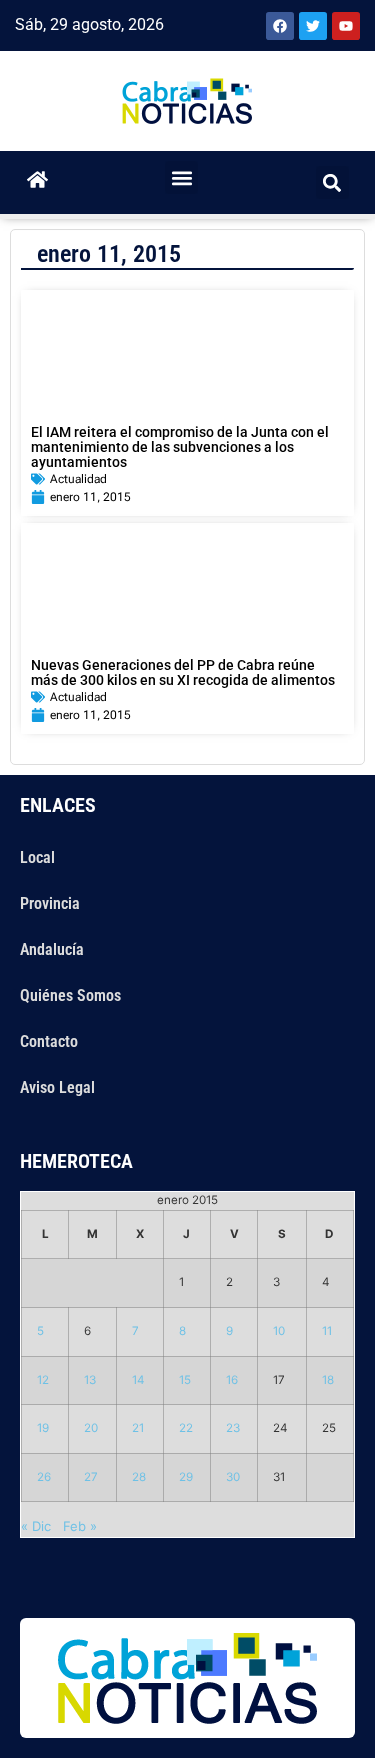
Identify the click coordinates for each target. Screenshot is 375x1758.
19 (43, 1428)
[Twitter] (313, 26)
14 (138, 1380)
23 (233, 1428)
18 (328, 1380)
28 (139, 1477)
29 (186, 1477)
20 (91, 1428)
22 (186, 1428)
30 (233, 1477)
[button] (181, 177)
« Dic (36, 1526)
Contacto (49, 1041)
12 (43, 1380)
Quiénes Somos (70, 995)
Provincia (50, 903)
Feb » (80, 1526)
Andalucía (52, 949)
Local (37, 857)
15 (185, 1380)
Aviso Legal (57, 1087)
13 (90, 1380)
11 (327, 1331)
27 (91, 1477)
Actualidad (78, 479)
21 (138, 1428)
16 (232, 1380)
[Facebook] (280, 26)
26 (44, 1477)
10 (279, 1331)
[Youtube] (346, 26)
